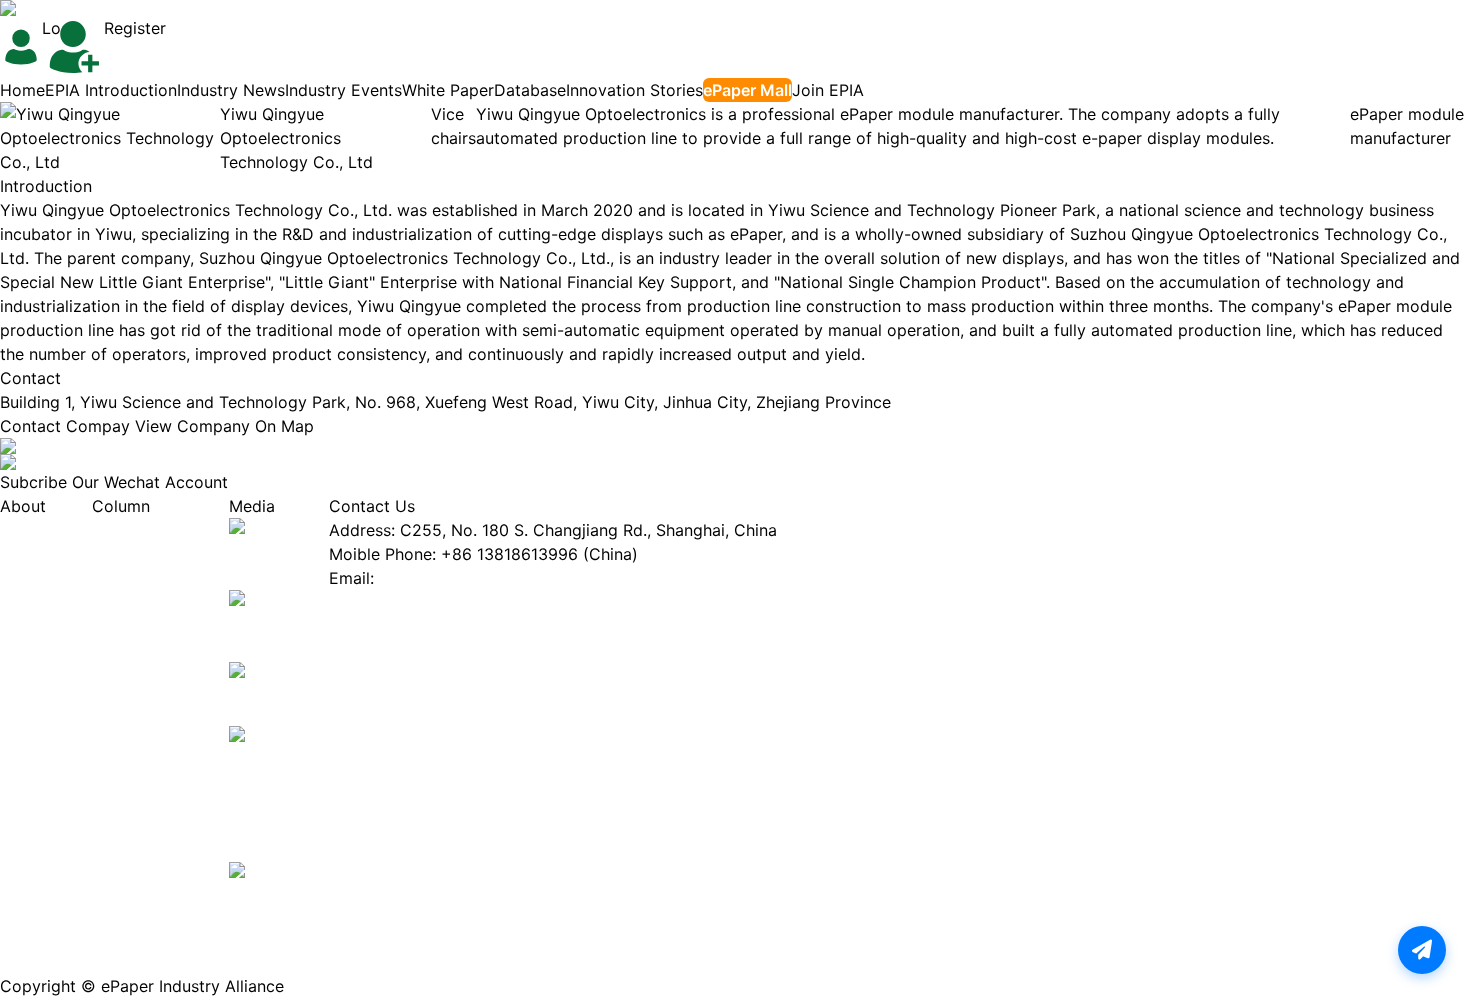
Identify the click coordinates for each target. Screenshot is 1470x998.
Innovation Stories (634, 90)
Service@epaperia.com (466, 578)
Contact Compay (65, 426)
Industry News (231, 90)
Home (22, 90)
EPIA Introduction (111, 90)
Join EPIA (828, 90)
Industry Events (343, 90)
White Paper (448, 90)
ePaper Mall (747, 90)
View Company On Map (224, 426)
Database (530, 90)
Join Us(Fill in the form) (418, 602)
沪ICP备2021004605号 (369, 986)
